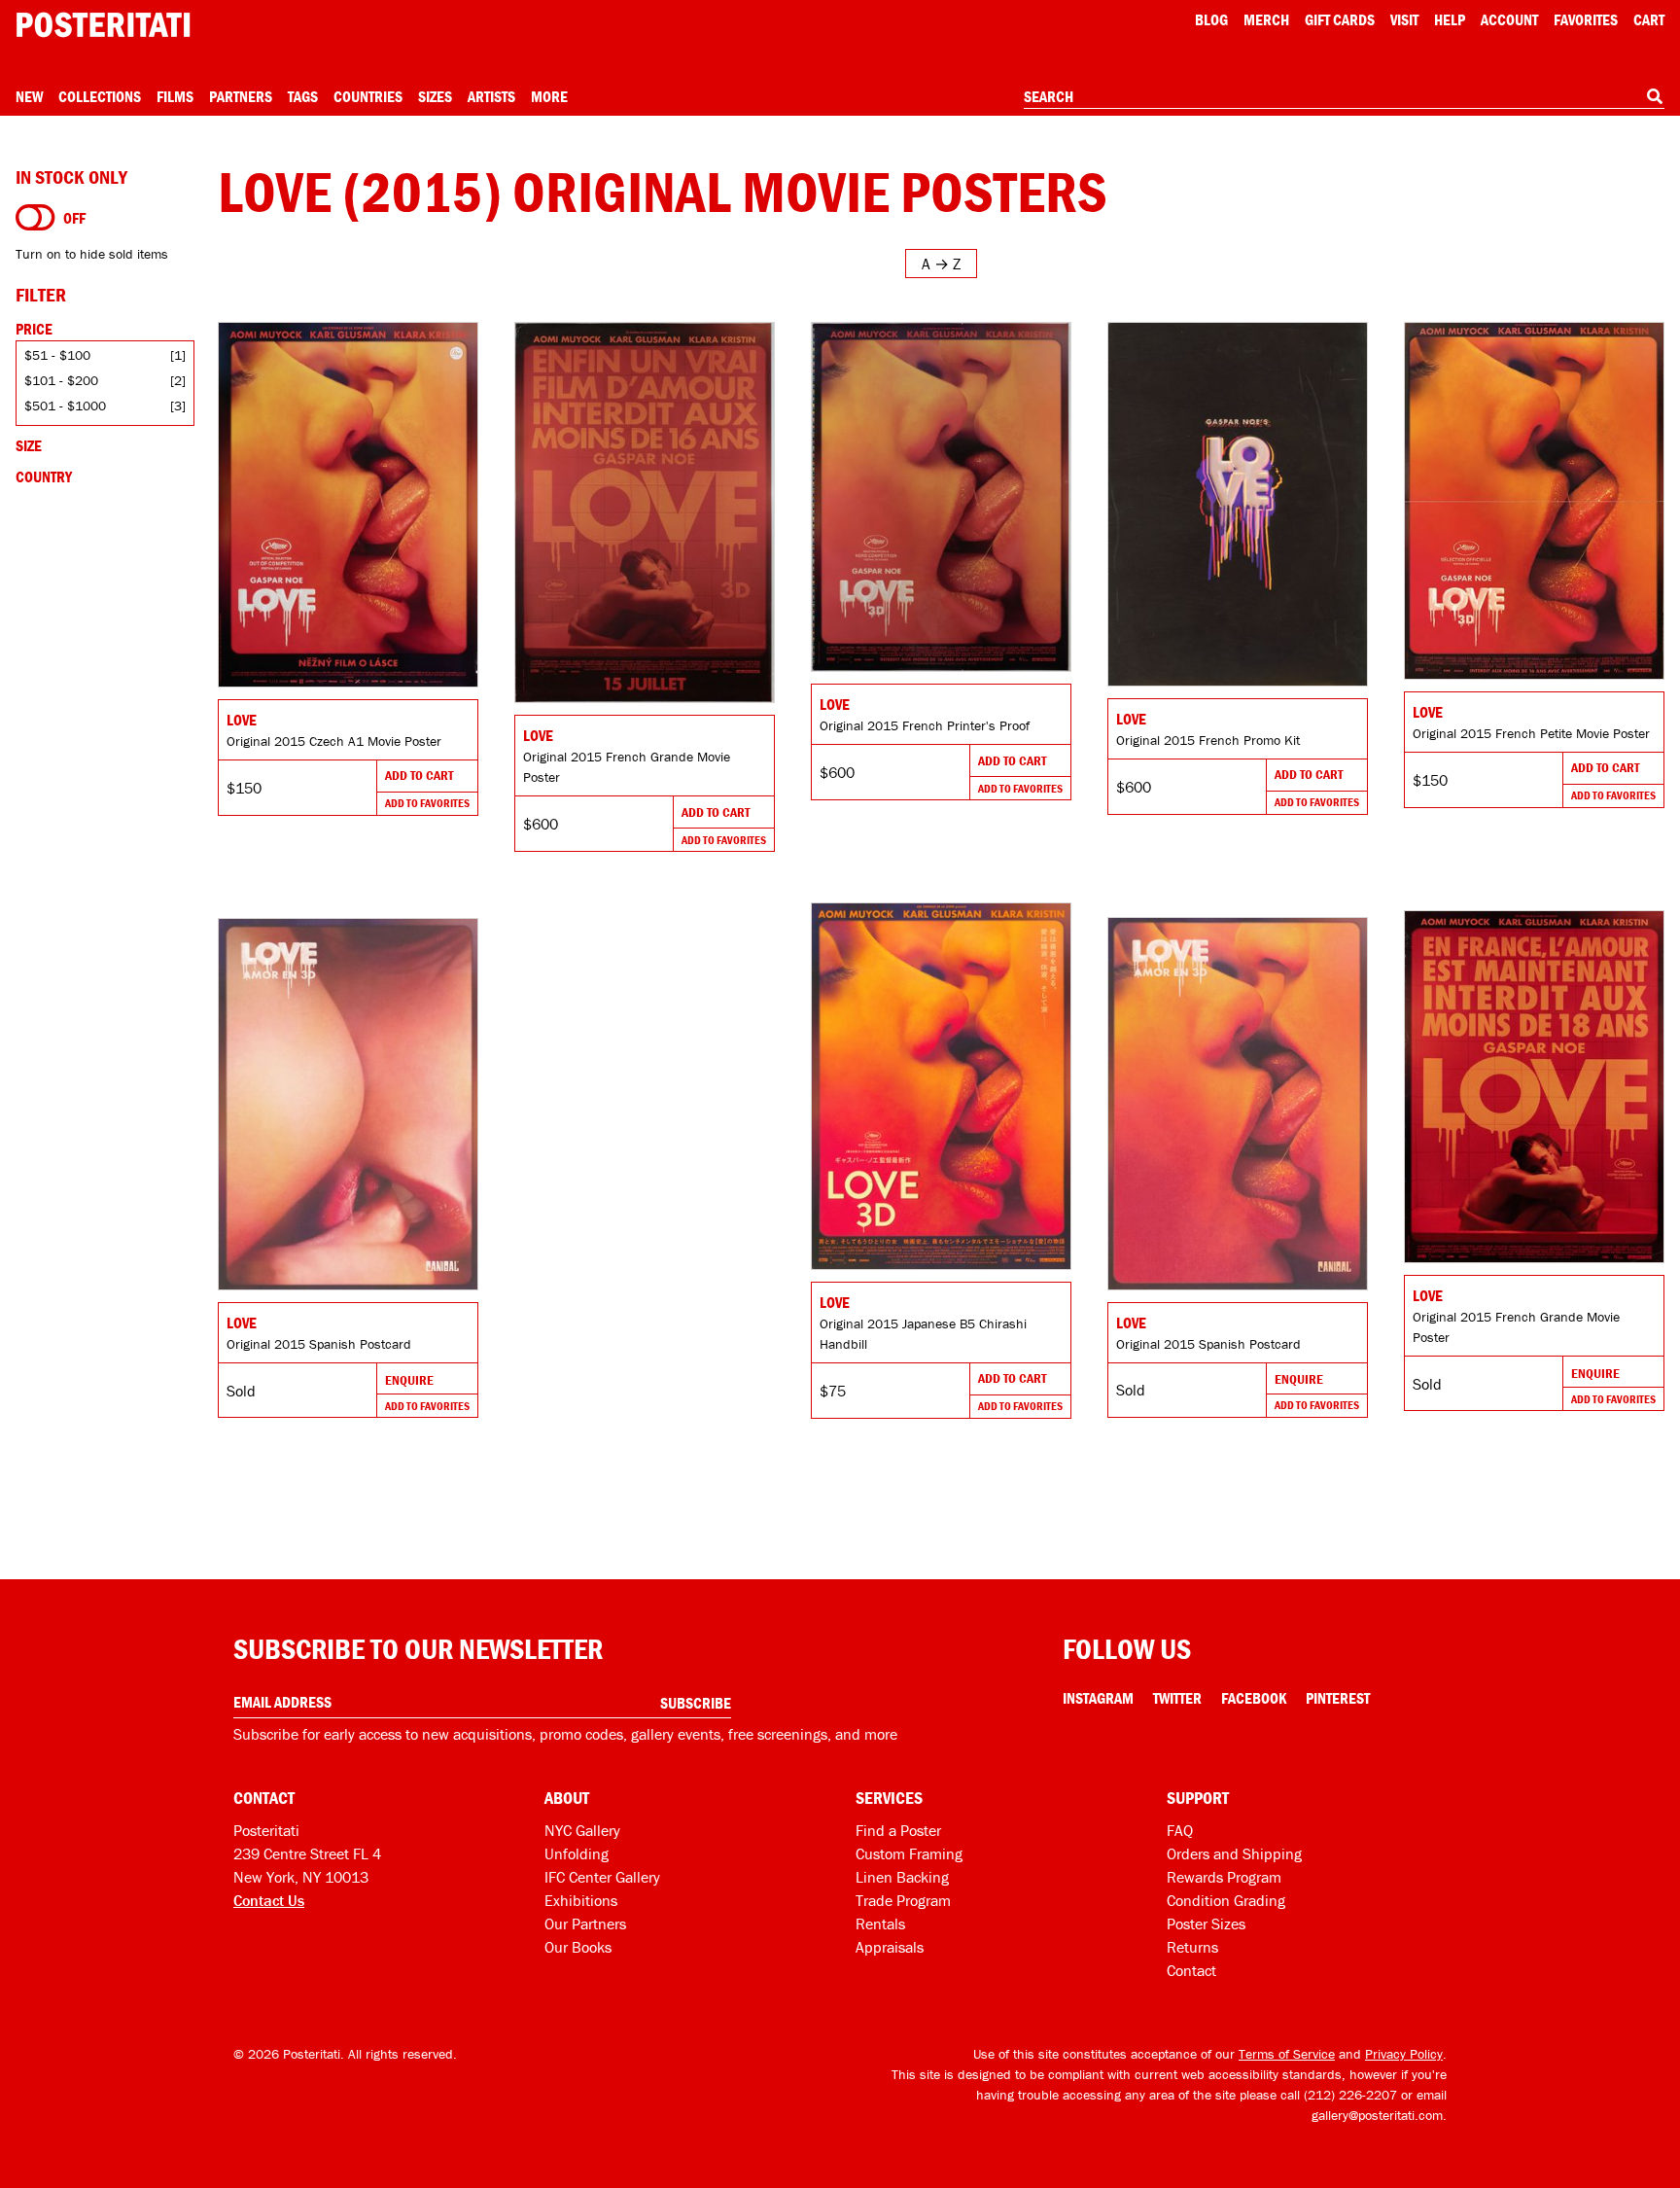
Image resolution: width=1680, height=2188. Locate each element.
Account (1509, 19)
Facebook (1254, 1698)
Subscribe (696, 1703)
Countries (368, 96)
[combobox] (1344, 97)
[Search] (1655, 96)
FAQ (1180, 1830)
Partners (241, 96)
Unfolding (577, 1853)
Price (34, 329)
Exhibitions (581, 1900)
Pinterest (1338, 1698)
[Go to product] (348, 505)
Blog (1211, 19)
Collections (100, 96)
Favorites (1586, 19)
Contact (1191, 1970)
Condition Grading (1226, 1900)
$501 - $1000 (65, 406)
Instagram (1098, 1698)
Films (175, 96)
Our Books (578, 1947)
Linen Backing (902, 1877)
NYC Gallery (582, 1830)
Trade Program (903, 1900)
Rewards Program (1224, 1877)
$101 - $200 (61, 380)
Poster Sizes (1206, 1923)
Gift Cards (1340, 19)
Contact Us (269, 1900)
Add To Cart (419, 775)
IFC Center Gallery (602, 1877)
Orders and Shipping (1234, 1853)
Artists (491, 96)
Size (29, 445)
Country (44, 476)
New (29, 96)
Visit (1404, 19)
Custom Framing (909, 1853)
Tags (303, 96)
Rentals (880, 1923)
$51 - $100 (57, 355)
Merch (1266, 19)
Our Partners (585, 1923)
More (549, 96)
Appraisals (890, 1947)
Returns (1192, 1947)
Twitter (1177, 1698)
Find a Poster (898, 1830)
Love (242, 720)
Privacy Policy (1404, 2054)
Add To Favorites (427, 803)
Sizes (435, 96)
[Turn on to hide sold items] (35, 218)
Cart (1649, 19)
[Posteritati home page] (103, 25)
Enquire (1595, 1373)
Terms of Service (1287, 2054)
